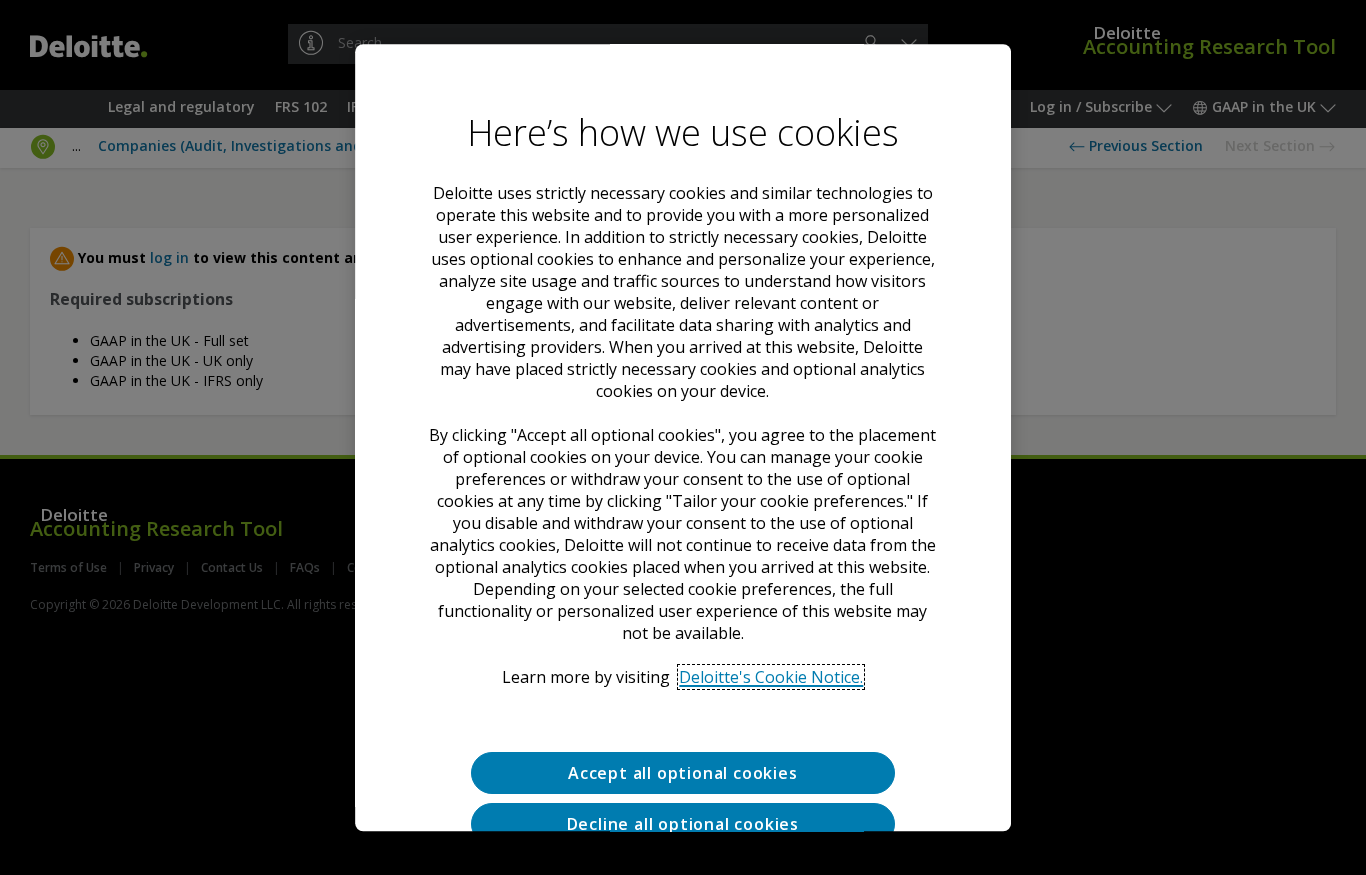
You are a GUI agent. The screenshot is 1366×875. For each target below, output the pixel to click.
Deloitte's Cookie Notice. (771, 677)
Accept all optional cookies (683, 773)
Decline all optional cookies (683, 824)
